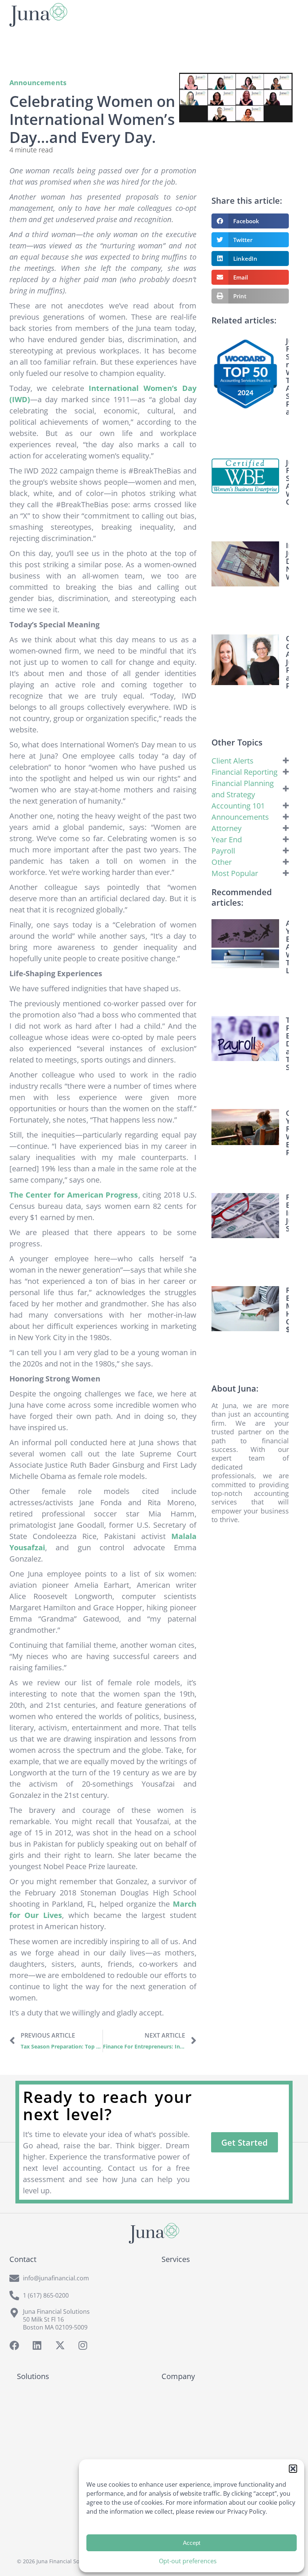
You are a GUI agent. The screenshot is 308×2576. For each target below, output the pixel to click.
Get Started (245, 2142)
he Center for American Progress (76, 1195)
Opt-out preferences (188, 2561)
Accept (192, 2543)
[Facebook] (14, 2345)
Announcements (38, 83)
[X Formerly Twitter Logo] (60, 2345)
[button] (293, 2469)
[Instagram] (83, 2345)
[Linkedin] (37, 2345)
